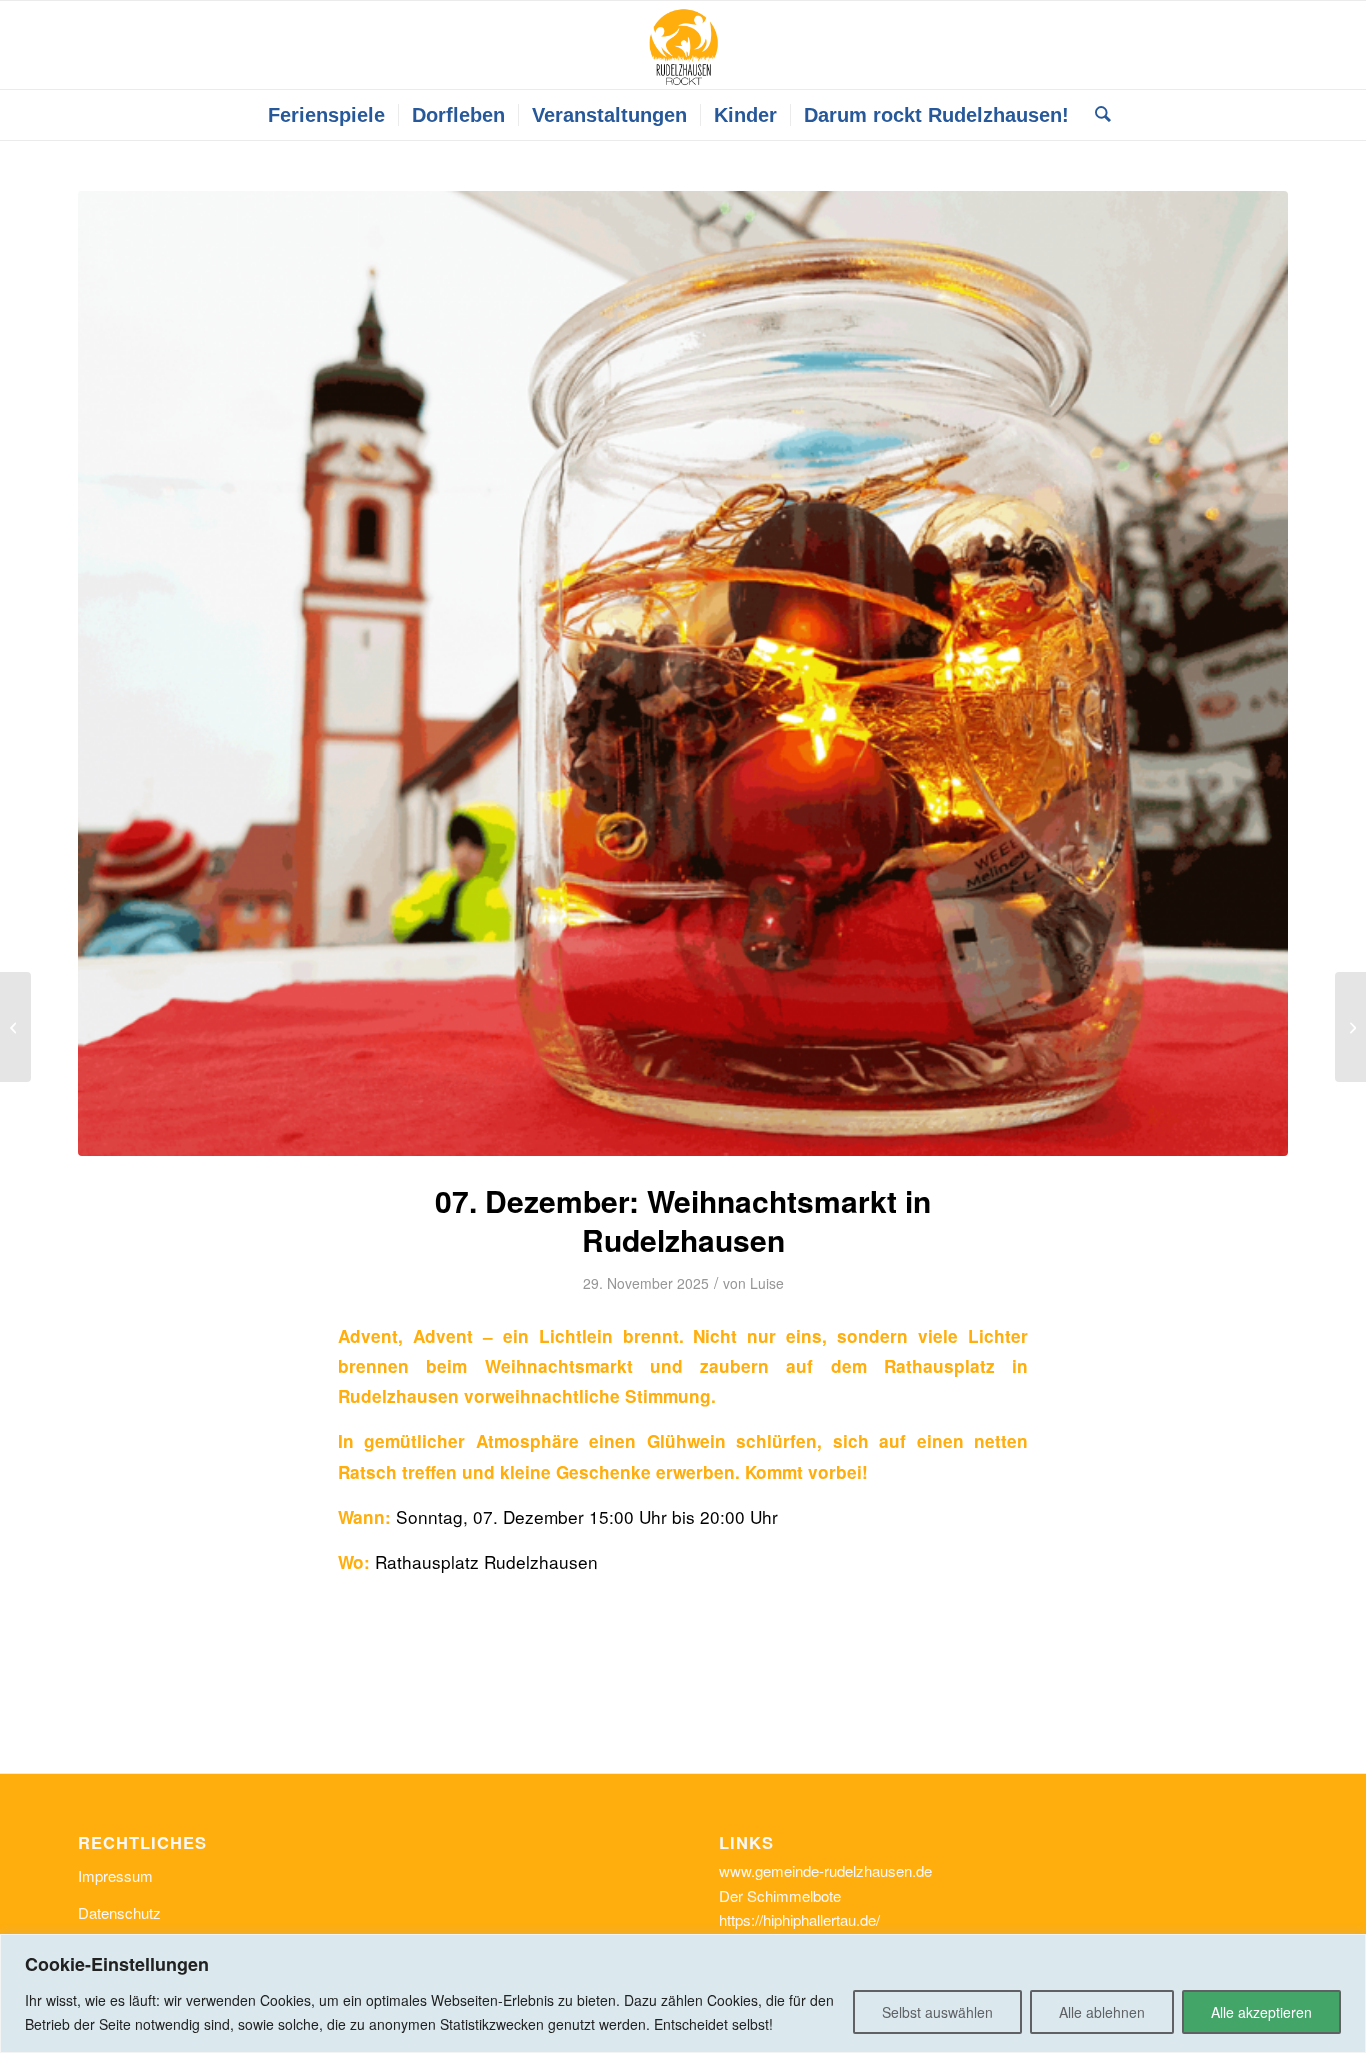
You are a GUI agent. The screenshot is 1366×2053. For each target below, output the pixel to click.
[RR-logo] (683, 45)
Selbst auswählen (937, 2012)
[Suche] (1096, 115)
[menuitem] (326, 115)
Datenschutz (119, 1912)
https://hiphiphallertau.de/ (799, 1919)
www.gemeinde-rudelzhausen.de (825, 1870)
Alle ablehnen (1102, 2012)
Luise (767, 1283)
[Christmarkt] (683, 673)
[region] (683, 1993)
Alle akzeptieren (1261, 2012)
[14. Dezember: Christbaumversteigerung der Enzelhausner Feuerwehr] (15, 1027)
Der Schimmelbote (780, 1895)
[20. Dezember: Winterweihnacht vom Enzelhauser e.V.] (1350, 1027)
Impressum (115, 1875)
